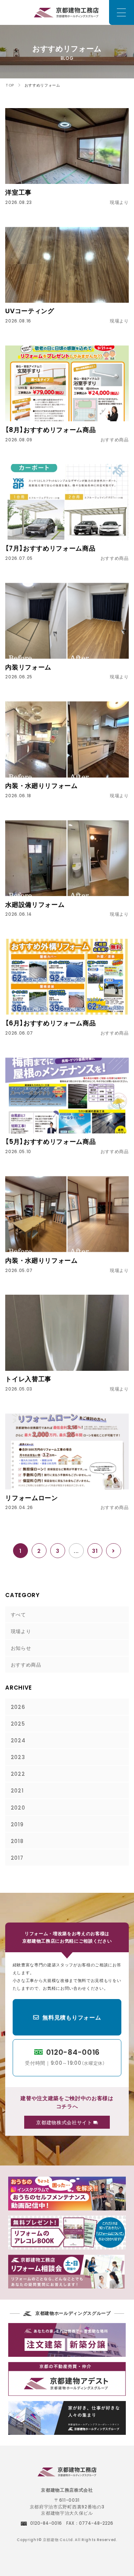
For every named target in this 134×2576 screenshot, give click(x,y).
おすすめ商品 (26, 1664)
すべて (18, 1614)
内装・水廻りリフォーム (41, 785)
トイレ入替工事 (28, 1379)
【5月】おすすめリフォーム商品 (50, 1141)
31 (95, 1551)
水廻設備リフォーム (35, 904)
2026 (18, 1707)
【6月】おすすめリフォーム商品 (50, 1023)
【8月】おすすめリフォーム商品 (50, 429)
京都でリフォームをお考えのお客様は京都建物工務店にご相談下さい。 (67, 12)
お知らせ (21, 1648)
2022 (18, 1774)
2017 (17, 1858)
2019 (17, 1824)
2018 (17, 1841)
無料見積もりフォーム (72, 2017)
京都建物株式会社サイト (65, 2122)
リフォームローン (31, 1498)
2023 (18, 1757)
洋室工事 (18, 192)
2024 (18, 1740)
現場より (21, 1631)
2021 (17, 1790)
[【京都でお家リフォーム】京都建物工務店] (67, 2473)
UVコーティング (30, 311)
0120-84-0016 (65, 2056)
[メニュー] (122, 12)
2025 (18, 1723)
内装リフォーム (28, 667)
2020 (18, 1807)
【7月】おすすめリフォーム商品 (50, 548)
